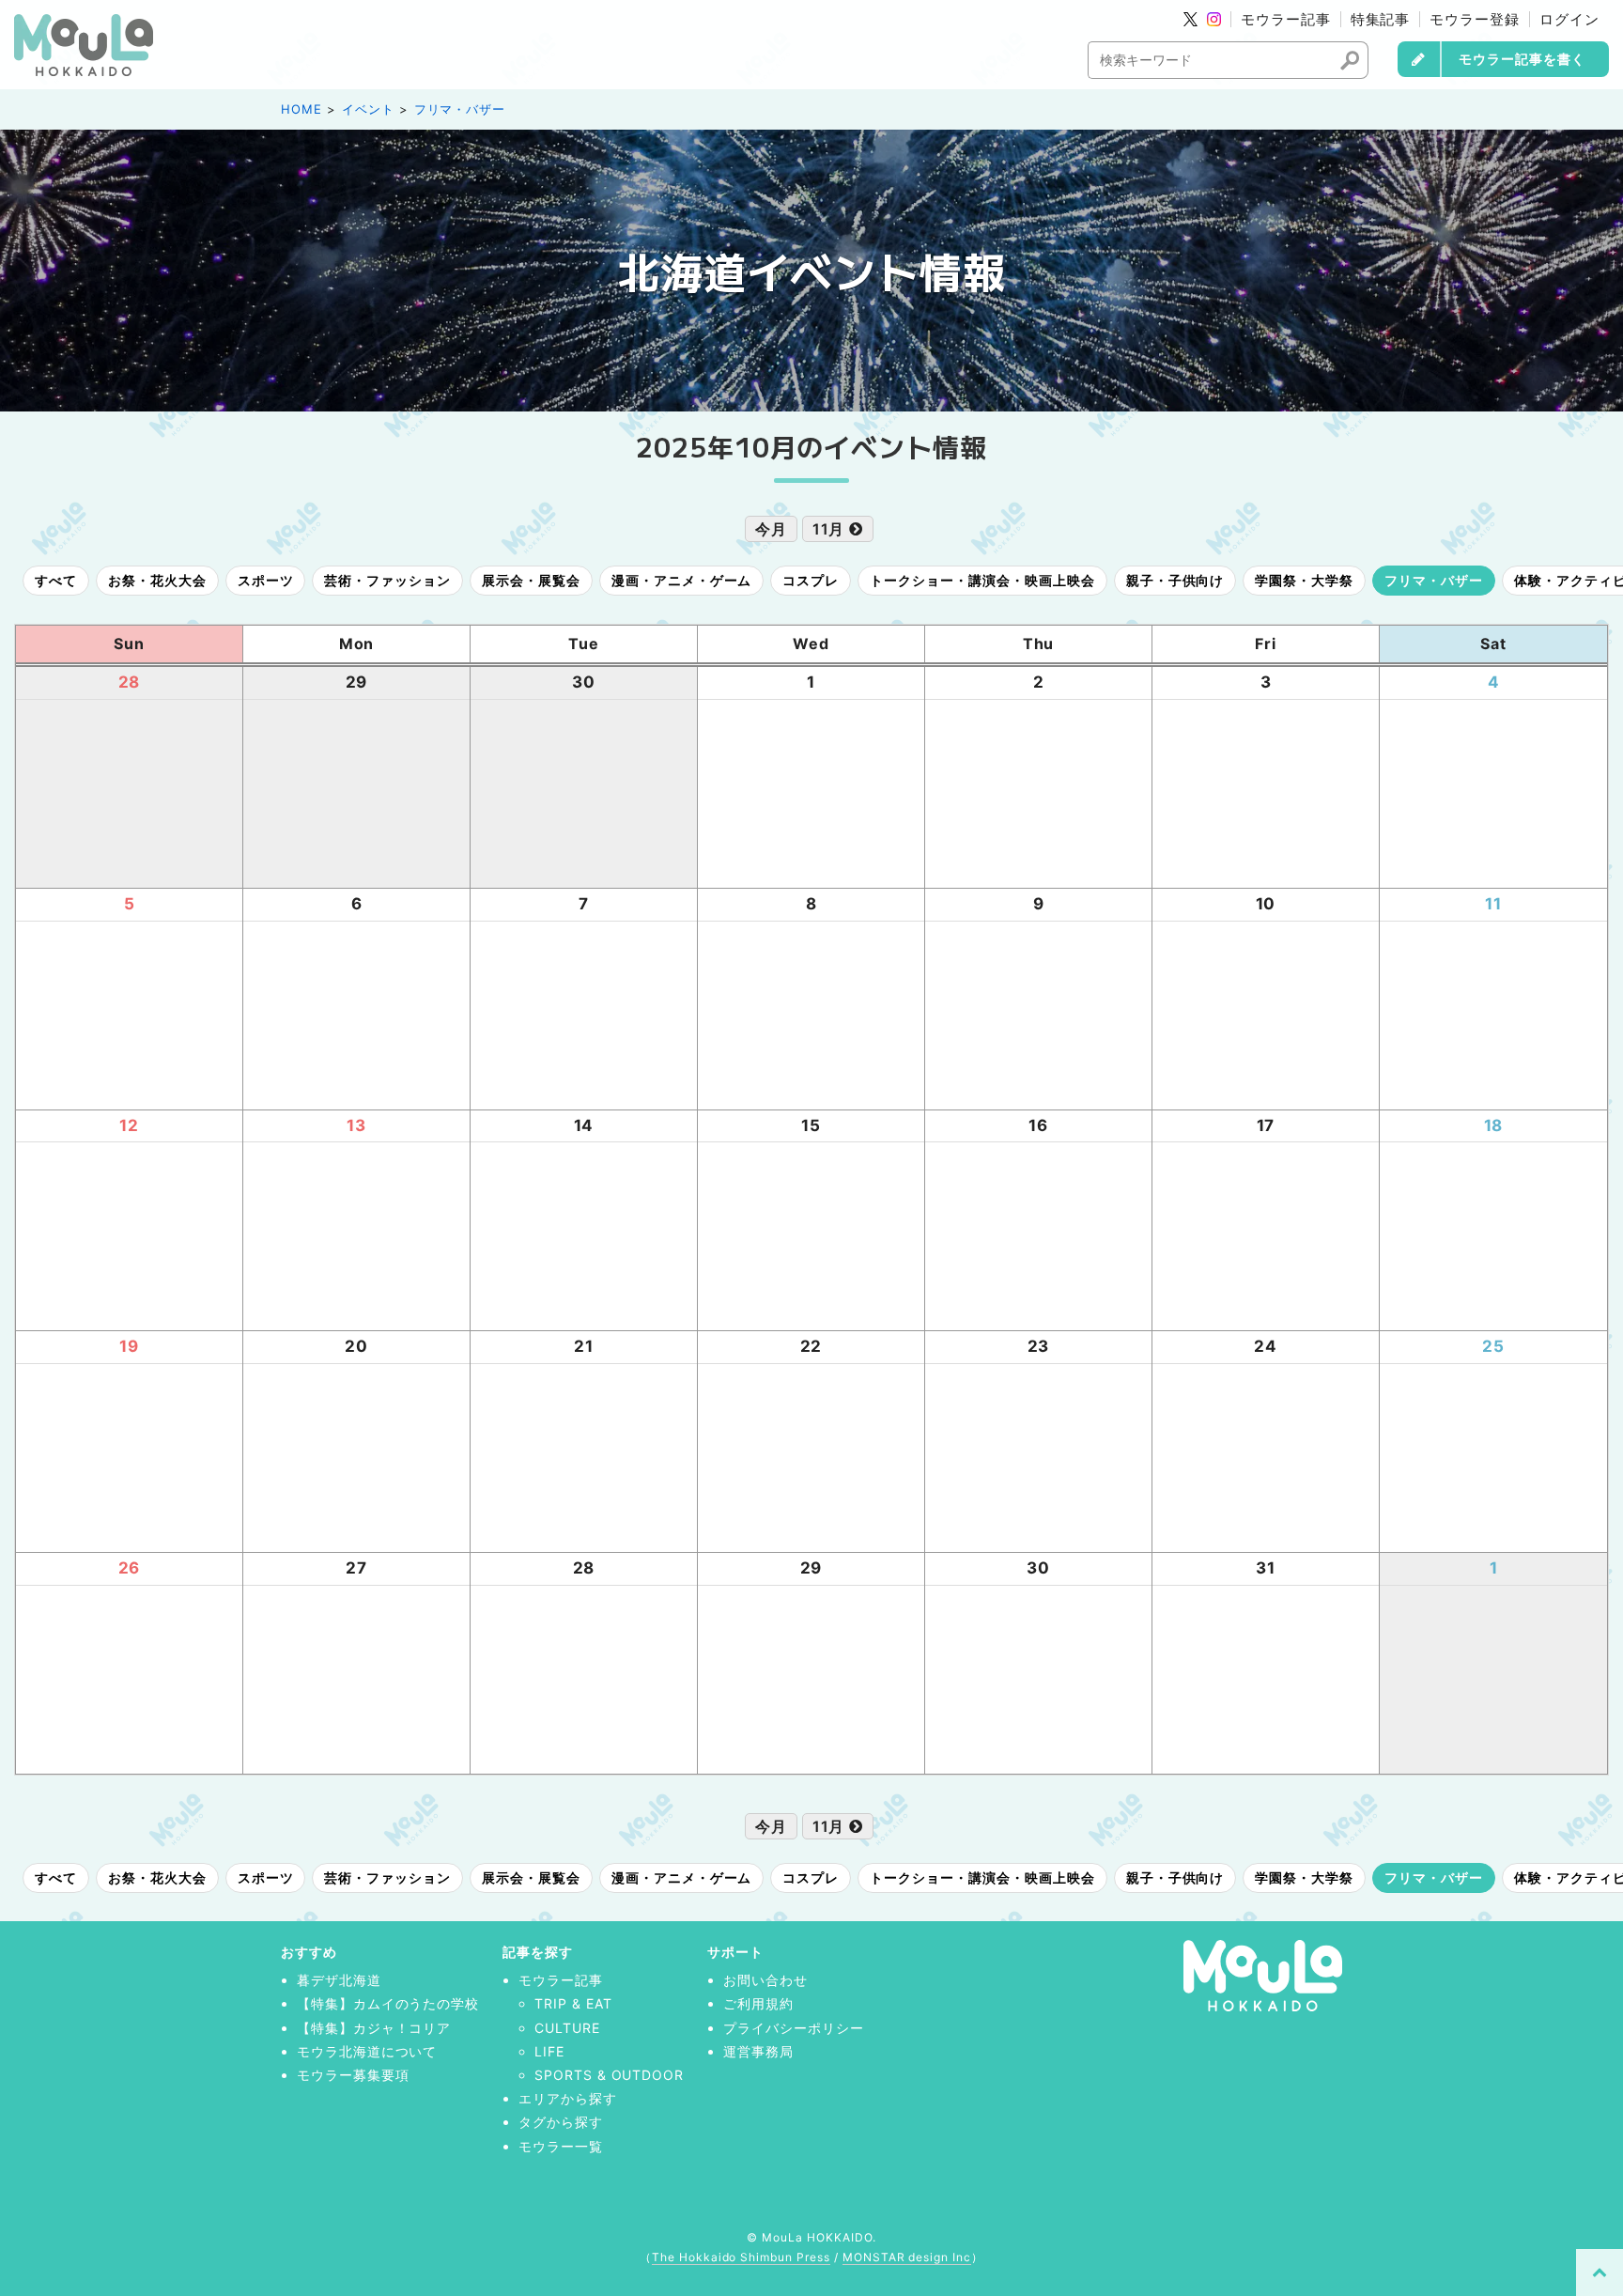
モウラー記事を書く (1522, 59)
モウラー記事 (1286, 19)
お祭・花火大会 (157, 580)
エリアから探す (568, 2098)
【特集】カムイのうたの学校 (388, 2003)
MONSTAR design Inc (907, 2257)
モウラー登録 (1475, 19)
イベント (368, 109)
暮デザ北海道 (339, 1980)
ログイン (1569, 19)
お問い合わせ (765, 1980)
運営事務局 (758, 2051)
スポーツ (266, 580)
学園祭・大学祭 (1304, 580)
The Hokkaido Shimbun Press (741, 2257)
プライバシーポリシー (794, 2028)
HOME (301, 109)
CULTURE (567, 2028)
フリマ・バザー (460, 109)
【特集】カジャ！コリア (374, 2028)
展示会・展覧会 (531, 580)
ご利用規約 (758, 2003)
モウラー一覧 (561, 2146)
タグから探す (561, 2122)
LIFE (549, 2051)
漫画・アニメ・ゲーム (682, 580)
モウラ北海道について (367, 2051)
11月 (831, 529)
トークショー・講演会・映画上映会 (982, 580)
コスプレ (811, 580)
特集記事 (1381, 19)
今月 (771, 529)
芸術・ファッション (387, 580)
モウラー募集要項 (353, 2075)
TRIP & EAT (573, 2003)
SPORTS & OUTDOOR (609, 2075)
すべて (56, 580)
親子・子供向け (1175, 580)
